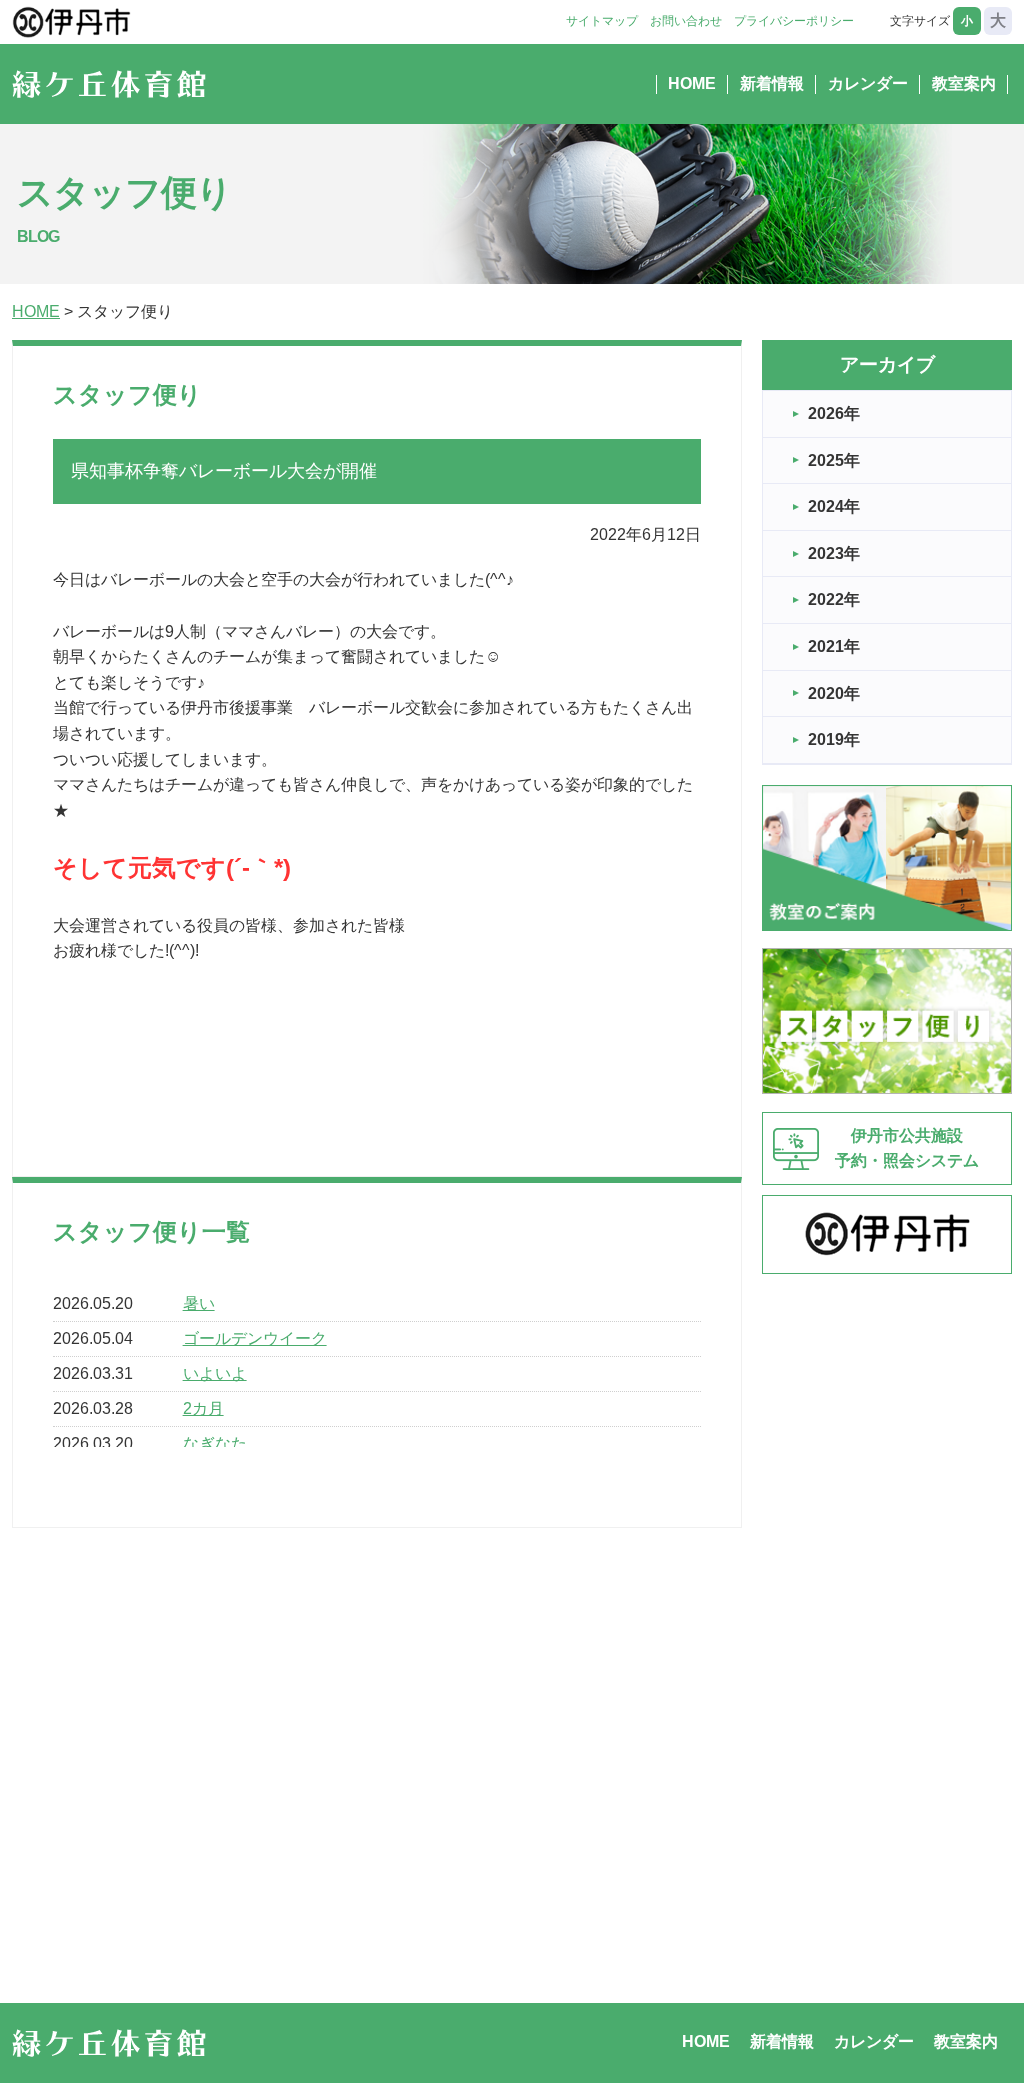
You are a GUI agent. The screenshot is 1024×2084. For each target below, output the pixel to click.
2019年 (834, 739)
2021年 (834, 646)
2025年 (834, 460)
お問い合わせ (686, 21)
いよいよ (215, 1373)
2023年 (834, 553)
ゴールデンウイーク (255, 1338)
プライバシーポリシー (794, 21)
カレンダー (868, 83)
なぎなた (215, 1443)
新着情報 (772, 83)
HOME (692, 83)
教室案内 (964, 83)
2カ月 (203, 1408)
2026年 (834, 413)
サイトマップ (602, 21)
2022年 (834, 599)
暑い (199, 1303)
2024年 (834, 506)
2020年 (834, 693)
